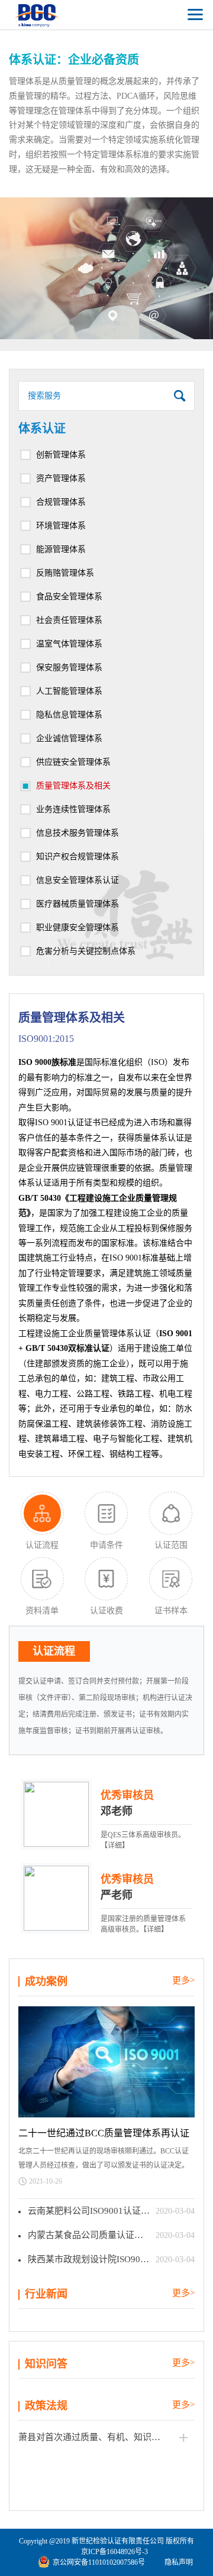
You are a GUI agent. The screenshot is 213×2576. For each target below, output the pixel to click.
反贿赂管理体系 (65, 573)
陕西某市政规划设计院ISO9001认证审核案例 (92, 2259)
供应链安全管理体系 (73, 762)
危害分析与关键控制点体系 (86, 951)
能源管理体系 (61, 549)
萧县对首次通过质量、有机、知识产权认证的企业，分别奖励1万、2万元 (106, 2437)
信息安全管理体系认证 (78, 880)
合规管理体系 (61, 502)
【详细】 (115, 1846)
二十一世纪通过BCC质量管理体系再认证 (104, 2133)
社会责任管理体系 (69, 620)
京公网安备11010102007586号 (99, 2562)
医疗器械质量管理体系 (78, 904)
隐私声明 (179, 2562)
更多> (183, 1980)
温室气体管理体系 (69, 644)
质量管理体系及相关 (73, 786)
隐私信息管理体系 (69, 715)
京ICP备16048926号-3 (114, 2552)
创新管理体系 (61, 455)
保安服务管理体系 (69, 667)
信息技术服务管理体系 (78, 833)
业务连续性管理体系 (73, 809)
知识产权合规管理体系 (78, 857)
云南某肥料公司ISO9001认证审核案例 (92, 2211)
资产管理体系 (61, 478)
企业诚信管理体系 (69, 738)
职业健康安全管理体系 (78, 928)
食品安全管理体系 (69, 597)
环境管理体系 (61, 526)
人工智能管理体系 (69, 691)
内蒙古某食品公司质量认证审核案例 (92, 2235)
